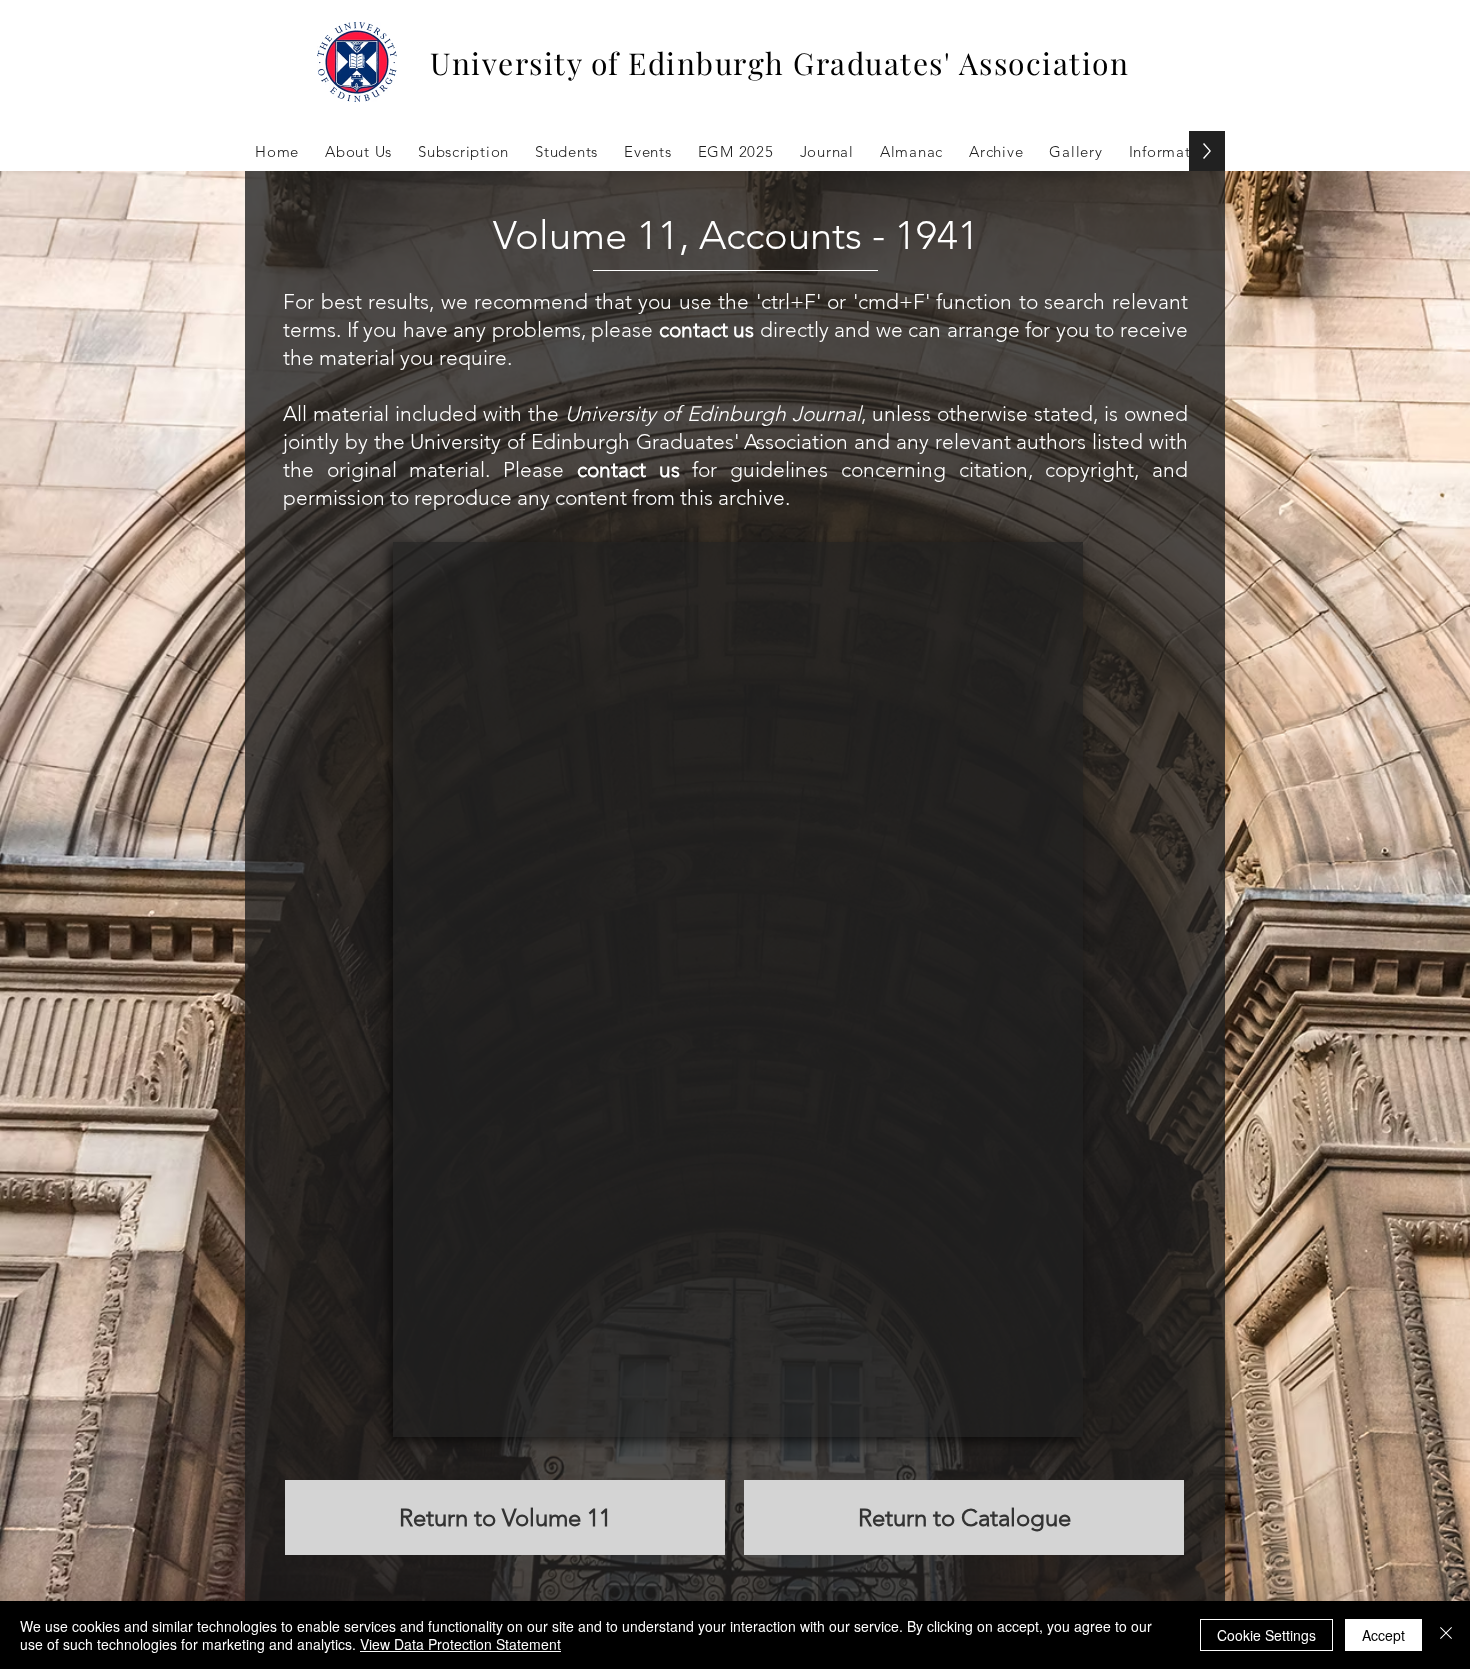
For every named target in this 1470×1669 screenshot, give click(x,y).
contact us (707, 329)
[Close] (1446, 1635)
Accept (1383, 1635)
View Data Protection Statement (460, 1644)
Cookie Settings (1266, 1635)
